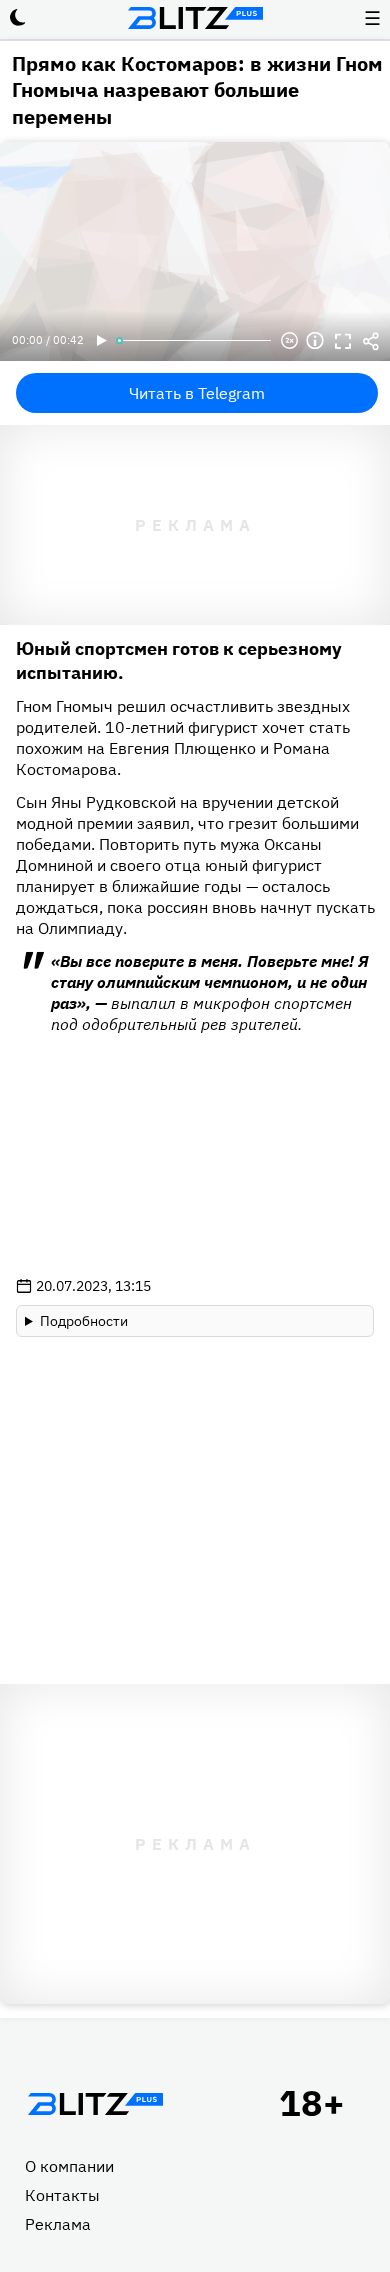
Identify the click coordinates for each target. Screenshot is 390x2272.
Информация (315, 341)
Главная (95, 2104)
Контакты (62, 2195)
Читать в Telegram (197, 393)
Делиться (371, 341)
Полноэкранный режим (343, 341)
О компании (69, 2166)
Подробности (84, 1321)
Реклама (58, 2224)
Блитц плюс (195, 18)
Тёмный (18, 18)
